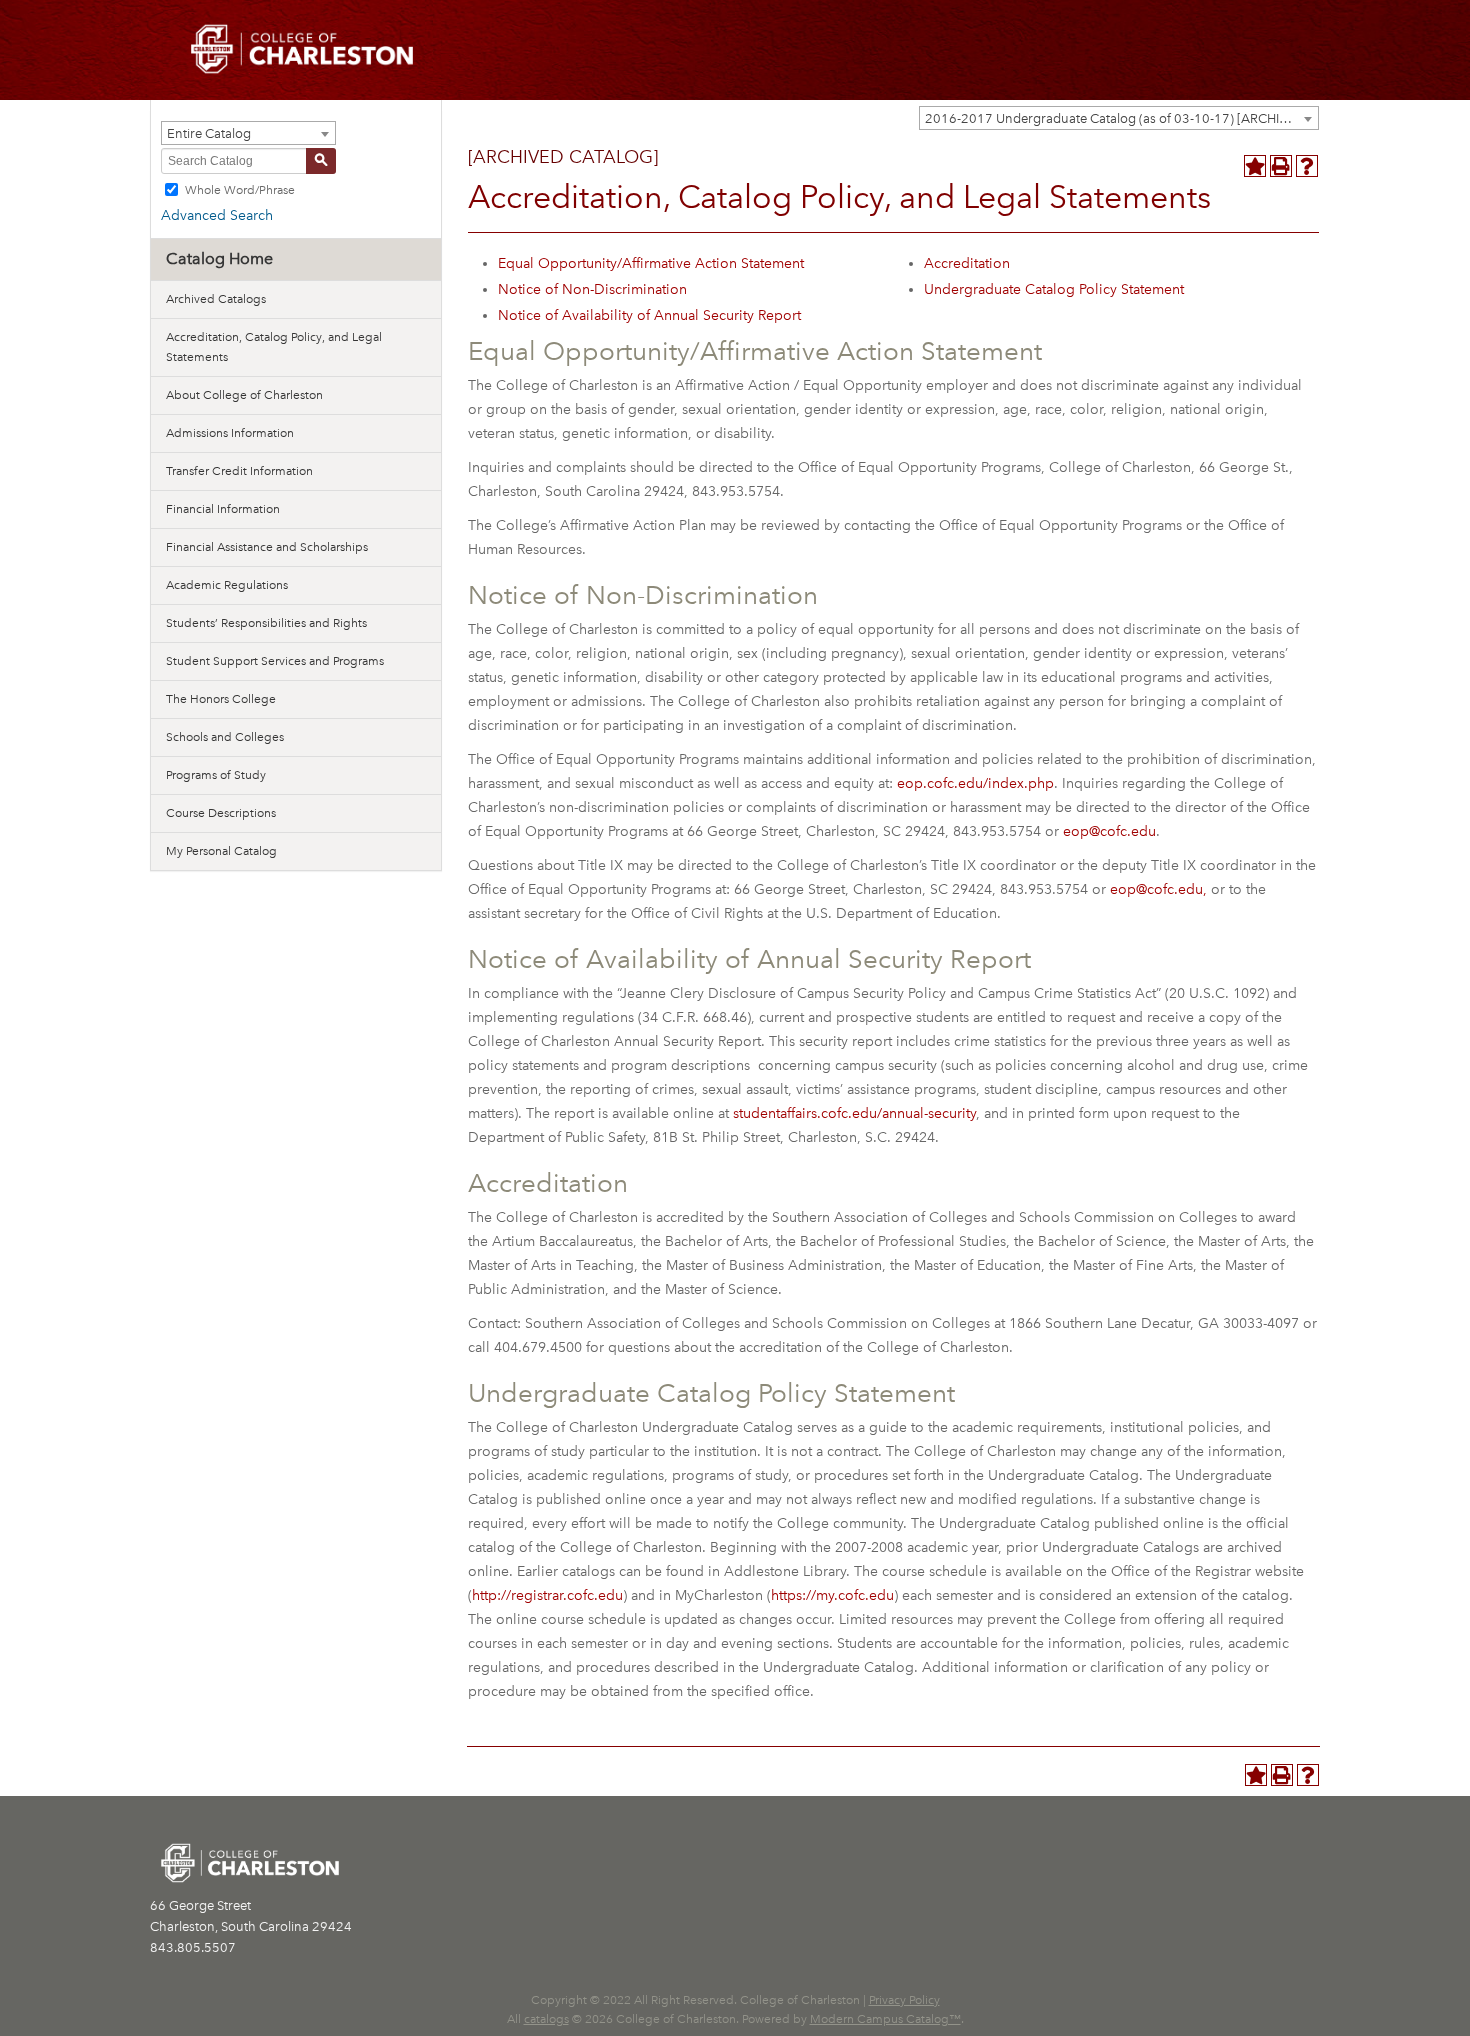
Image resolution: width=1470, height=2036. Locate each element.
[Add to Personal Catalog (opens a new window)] (1255, 166)
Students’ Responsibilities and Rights (266, 623)
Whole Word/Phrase (240, 189)
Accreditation (967, 263)
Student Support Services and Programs (275, 661)
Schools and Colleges (225, 737)
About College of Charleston (244, 395)
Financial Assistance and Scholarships (267, 547)
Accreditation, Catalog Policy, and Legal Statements (274, 347)
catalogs (546, 2019)
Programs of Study (216, 775)
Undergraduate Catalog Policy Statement (1054, 289)
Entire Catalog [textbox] (209, 133)
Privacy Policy (904, 2000)
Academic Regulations (227, 585)
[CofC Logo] (302, 47)
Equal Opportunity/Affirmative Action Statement (651, 263)
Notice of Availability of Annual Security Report (649, 315)
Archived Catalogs (216, 299)
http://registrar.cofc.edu (547, 1595)
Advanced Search (217, 215)
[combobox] (1119, 118)
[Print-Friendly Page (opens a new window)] (1281, 166)
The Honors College (221, 699)
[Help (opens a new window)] (1307, 166)
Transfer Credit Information (239, 471)
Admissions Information (230, 433)
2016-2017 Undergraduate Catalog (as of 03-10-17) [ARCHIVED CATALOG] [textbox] (1121, 118)
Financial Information (223, 509)
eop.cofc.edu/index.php (975, 783)
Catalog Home (219, 258)
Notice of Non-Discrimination (592, 289)
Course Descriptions (221, 813)
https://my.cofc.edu (832, 1595)
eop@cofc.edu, (1158, 889)
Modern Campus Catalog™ (885, 2019)
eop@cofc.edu (1109, 831)
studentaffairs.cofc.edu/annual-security (854, 1113)
